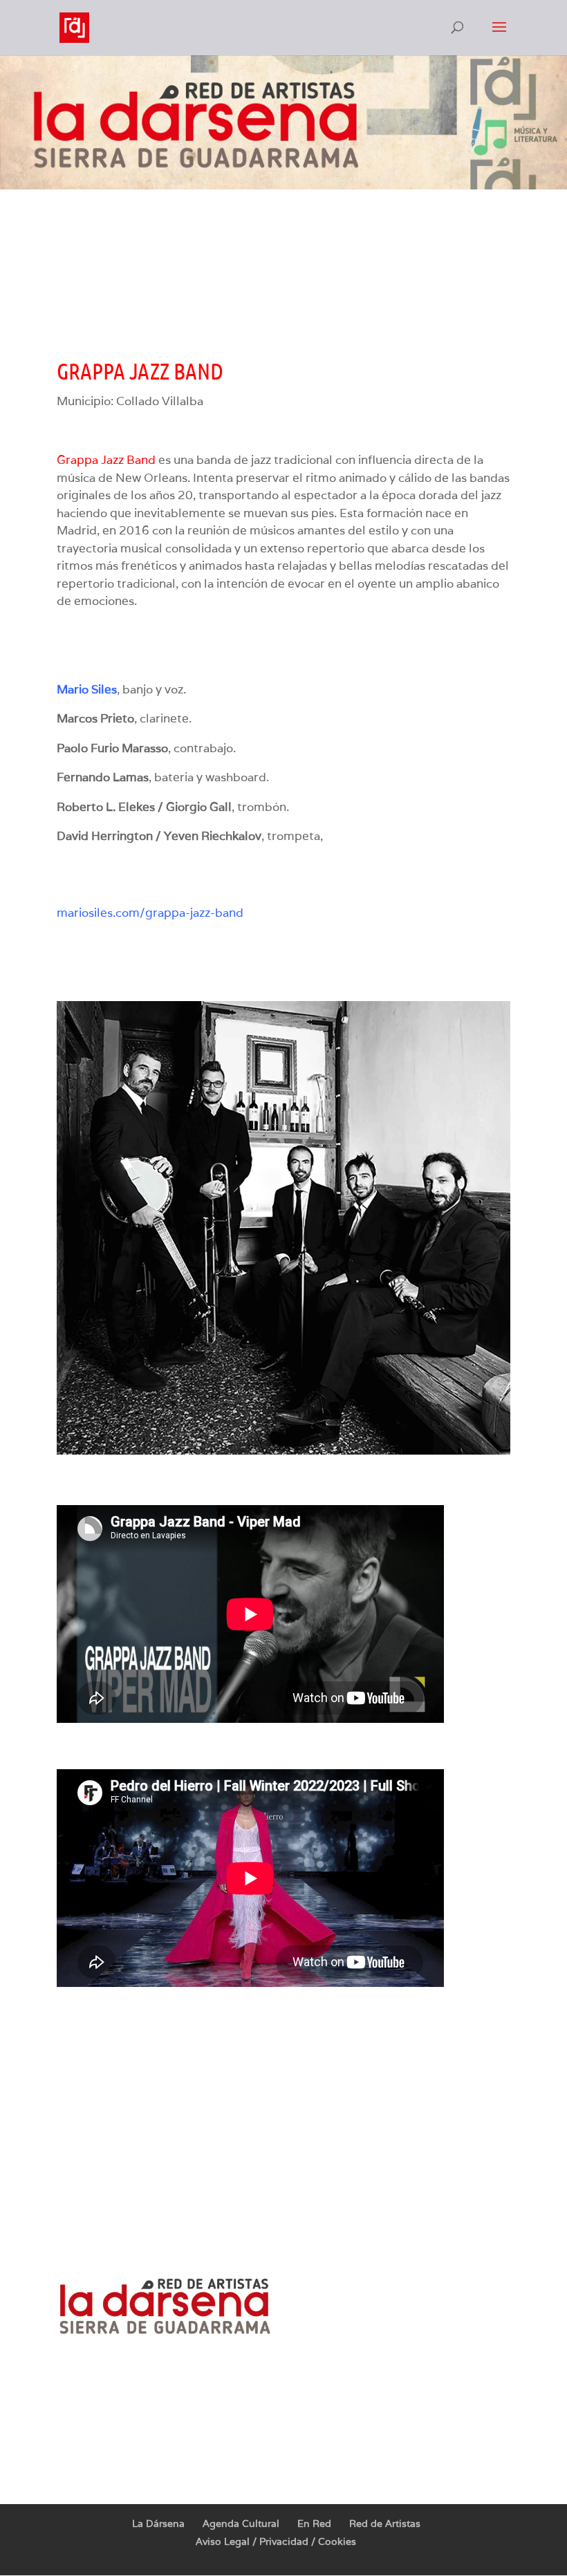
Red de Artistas (385, 2523)
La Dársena (158, 2523)
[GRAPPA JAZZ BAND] (283, 1450)
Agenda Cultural (241, 2523)
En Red (314, 2523)
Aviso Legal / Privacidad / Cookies (276, 2541)
